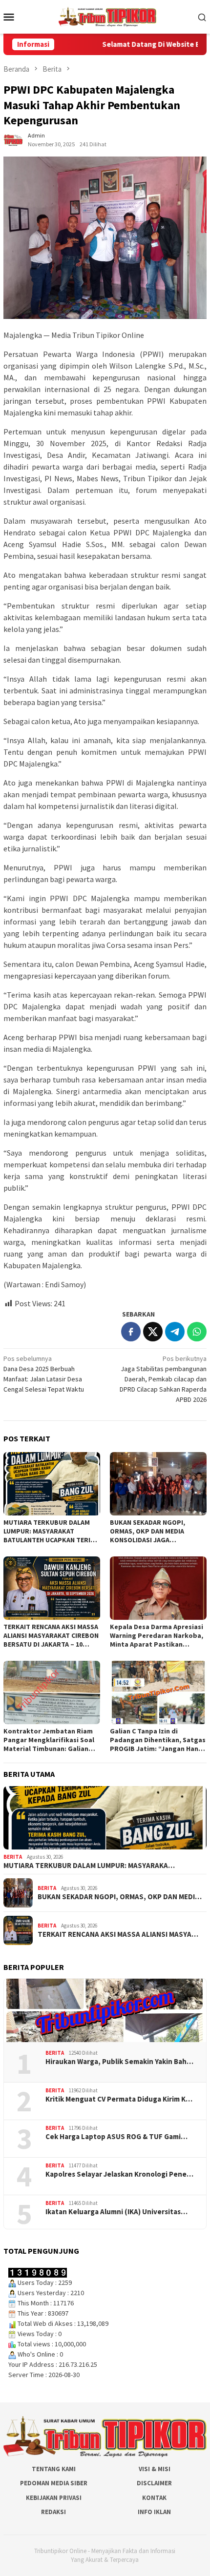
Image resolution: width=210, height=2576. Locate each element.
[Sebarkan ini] (131, 1332)
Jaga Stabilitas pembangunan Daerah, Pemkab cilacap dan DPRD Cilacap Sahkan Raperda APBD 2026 (163, 1379)
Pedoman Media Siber (54, 2483)
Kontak (154, 2498)
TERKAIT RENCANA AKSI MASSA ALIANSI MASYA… (118, 1934)
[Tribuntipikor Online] (107, 16)
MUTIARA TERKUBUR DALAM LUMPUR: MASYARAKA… (89, 1866)
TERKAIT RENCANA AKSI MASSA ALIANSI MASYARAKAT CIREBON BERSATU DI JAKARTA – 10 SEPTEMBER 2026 (51, 1635)
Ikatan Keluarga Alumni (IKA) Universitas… (116, 2212)
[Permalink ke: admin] (13, 139)
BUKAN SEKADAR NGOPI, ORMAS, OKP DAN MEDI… (120, 1897)
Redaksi (53, 2512)
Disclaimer (154, 2483)
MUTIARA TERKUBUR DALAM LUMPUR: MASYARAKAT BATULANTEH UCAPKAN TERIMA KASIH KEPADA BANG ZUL (52, 1531)
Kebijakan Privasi (54, 2498)
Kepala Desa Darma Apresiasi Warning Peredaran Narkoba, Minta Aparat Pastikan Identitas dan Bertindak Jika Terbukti (157, 1635)
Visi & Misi (155, 2469)
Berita (13, 1857)
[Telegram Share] (175, 1332)
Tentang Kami (54, 2469)
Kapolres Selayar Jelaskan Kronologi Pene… (119, 2174)
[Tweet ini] (153, 1332)
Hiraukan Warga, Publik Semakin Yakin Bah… (119, 2062)
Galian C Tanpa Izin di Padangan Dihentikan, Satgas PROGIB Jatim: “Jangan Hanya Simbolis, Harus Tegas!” (158, 1740)
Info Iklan (154, 2512)
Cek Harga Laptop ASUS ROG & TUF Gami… (116, 2137)
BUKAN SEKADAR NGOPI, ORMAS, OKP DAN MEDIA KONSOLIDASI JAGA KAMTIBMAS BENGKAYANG (151, 1531)
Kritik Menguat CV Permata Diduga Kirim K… (119, 2099)
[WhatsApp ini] (197, 1332)
